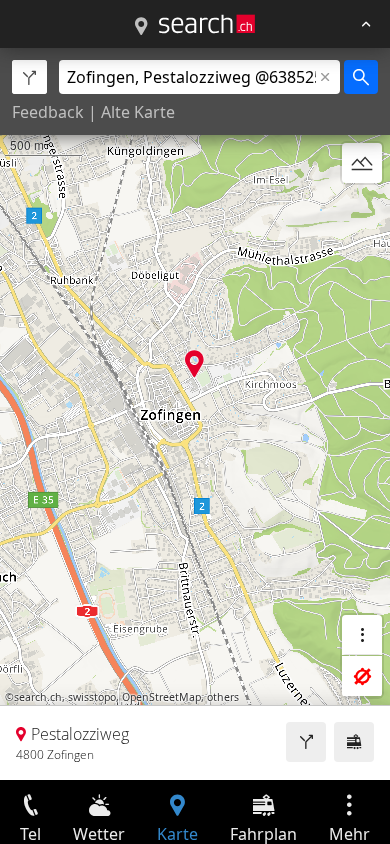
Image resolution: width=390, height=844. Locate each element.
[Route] (306, 742)
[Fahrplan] (354, 742)
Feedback (48, 112)
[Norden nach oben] (362, 211)
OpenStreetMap (161, 697)
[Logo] (207, 24)
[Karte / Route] (141, 27)
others (223, 697)
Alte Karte (138, 112)
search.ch (38, 697)
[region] (195, 414)
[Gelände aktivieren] (362, 163)
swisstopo (92, 697)
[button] (194, 363)
